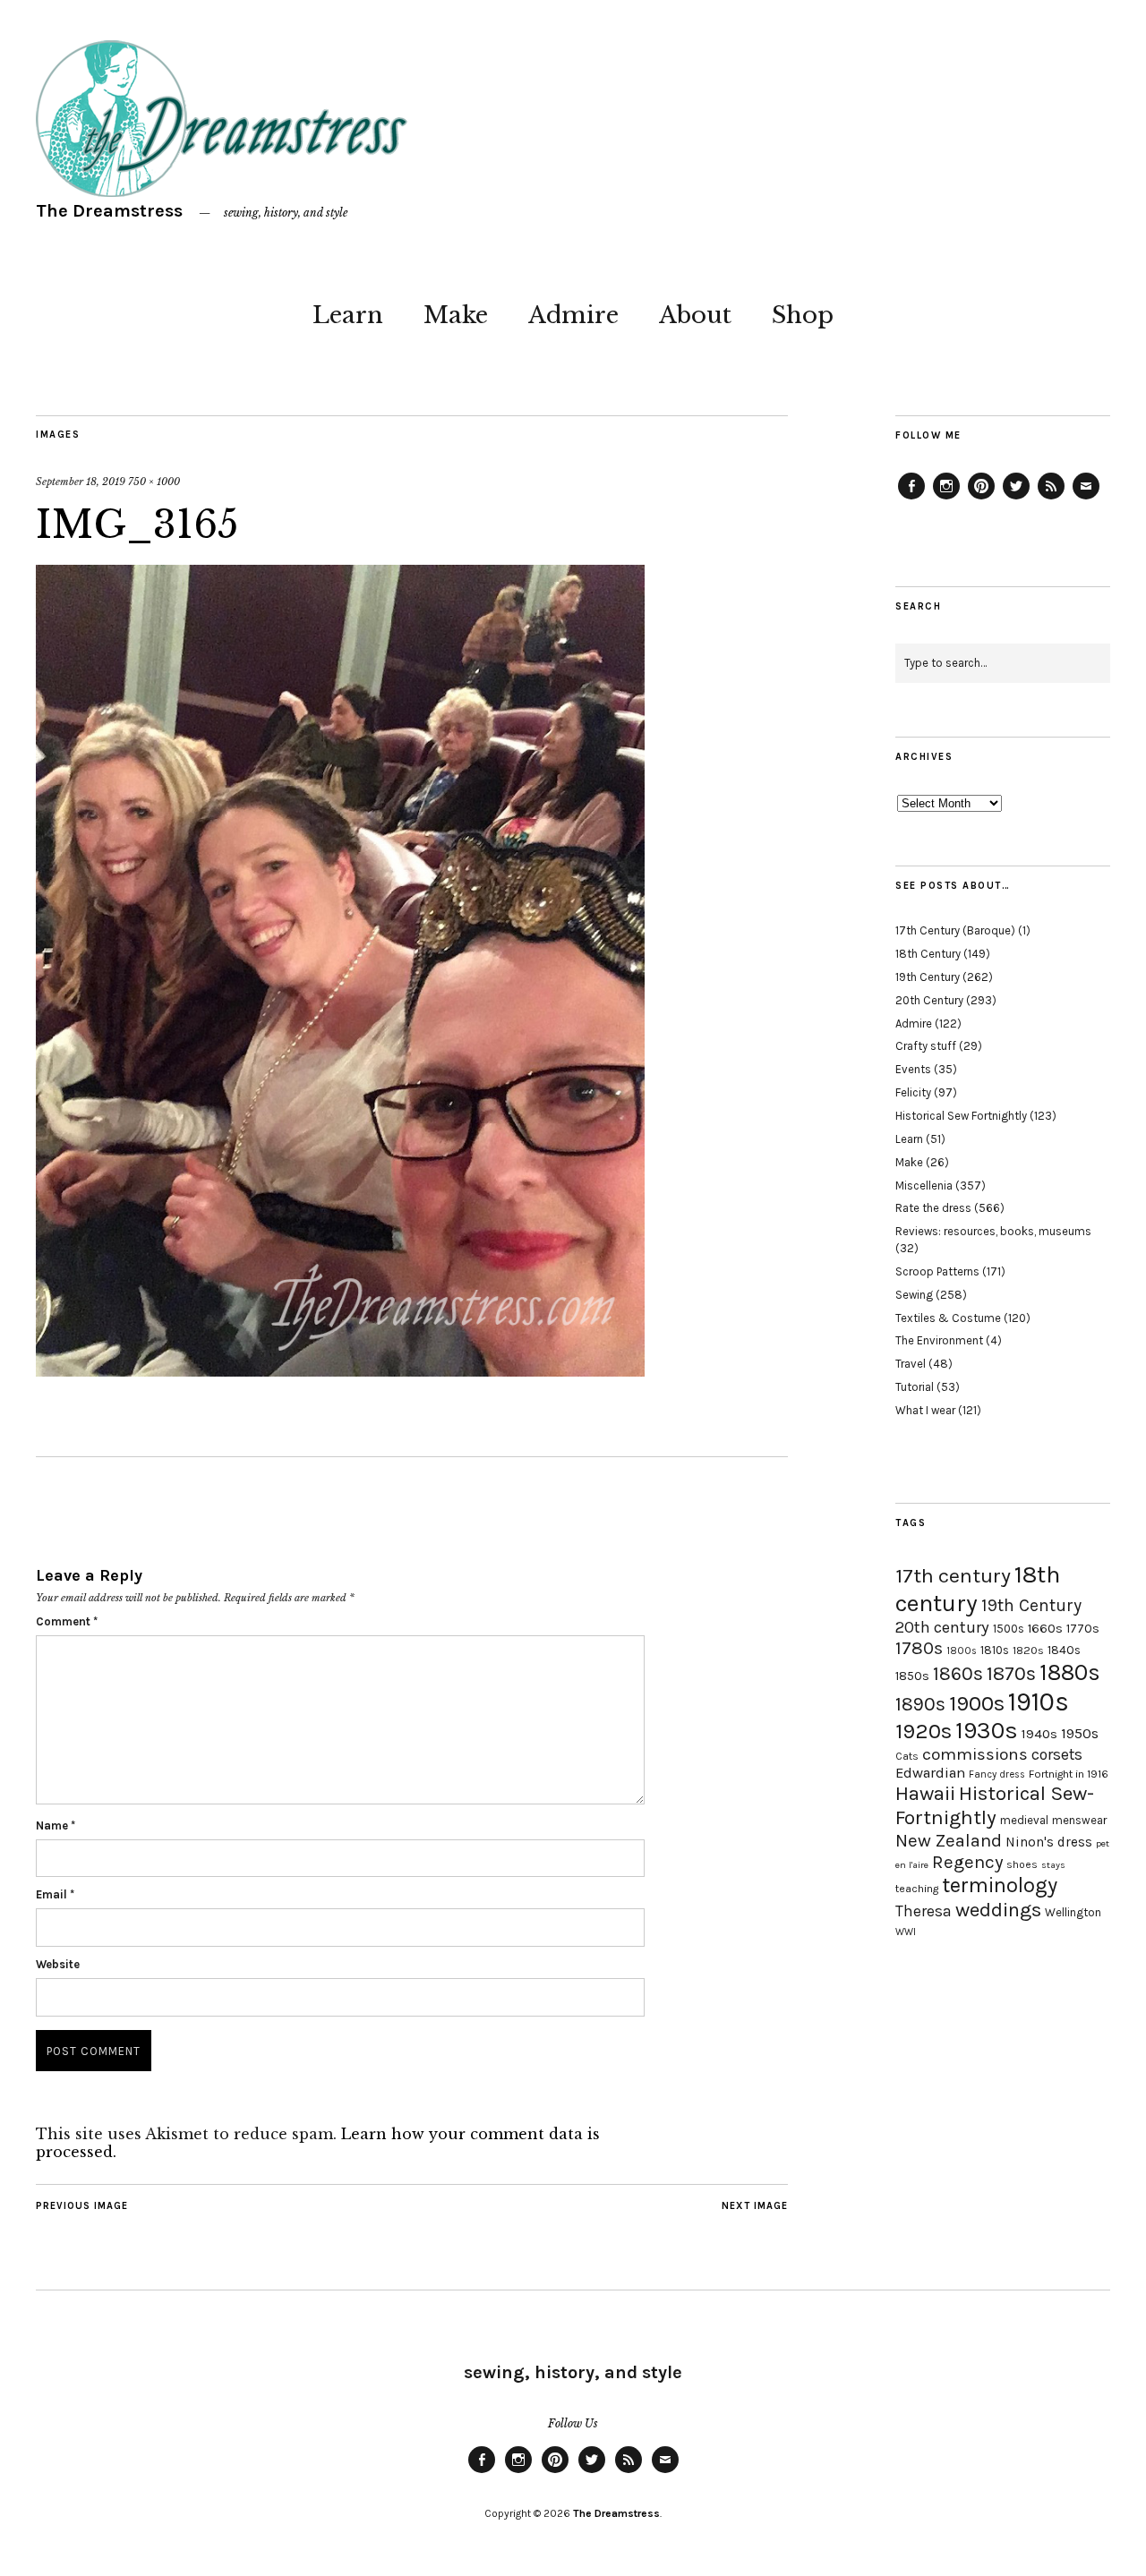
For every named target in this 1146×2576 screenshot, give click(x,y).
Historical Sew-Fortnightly (995, 1805)
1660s (1045, 1629)
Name (56, 1825)
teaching (917, 1889)
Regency (967, 1862)
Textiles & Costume (948, 1318)
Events (913, 1069)
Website (58, 1964)
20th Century (929, 1000)
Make (456, 315)
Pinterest (981, 499)
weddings (998, 1910)
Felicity (913, 1092)
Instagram (946, 499)
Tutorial (915, 1387)
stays (1053, 1865)
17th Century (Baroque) (955, 930)
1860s (958, 1674)
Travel (911, 1364)
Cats (907, 1756)
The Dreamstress (109, 211)
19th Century (928, 977)
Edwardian (930, 1773)
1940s (1039, 1734)
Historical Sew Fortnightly (961, 1116)
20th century (942, 1627)
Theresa (924, 1911)
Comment (67, 1621)
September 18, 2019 (81, 482)
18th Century (928, 954)
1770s (1083, 1629)
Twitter (1016, 499)
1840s (1064, 1650)
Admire (573, 315)
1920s (924, 1731)
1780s (919, 1648)
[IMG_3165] (340, 1371)
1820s (1028, 1650)
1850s (912, 1676)
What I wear (925, 1410)
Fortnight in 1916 (1069, 1774)
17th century (953, 1576)
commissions (975, 1754)
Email (55, 1894)
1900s (977, 1703)
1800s (962, 1651)
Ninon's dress (1049, 1842)
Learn (348, 315)
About (695, 315)
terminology (1000, 1885)
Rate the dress (933, 1208)
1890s (920, 1704)
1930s (987, 1731)
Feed (1051, 499)
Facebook (911, 499)
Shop (803, 315)
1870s (1011, 1673)
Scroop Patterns (937, 1271)
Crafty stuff (926, 1046)
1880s (1070, 1672)
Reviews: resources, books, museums (993, 1231)
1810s (995, 1650)
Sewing (914, 1295)
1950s (1080, 1733)
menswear (1079, 1820)
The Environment (939, 1340)
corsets (1057, 1754)
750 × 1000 (154, 482)
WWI (906, 1932)
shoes (1022, 1864)
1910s (1039, 1702)
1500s (1009, 1629)
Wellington (1073, 1912)
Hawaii (925, 1793)
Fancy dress (997, 1774)
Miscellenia (924, 1186)
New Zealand (949, 1840)
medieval (1024, 1820)
